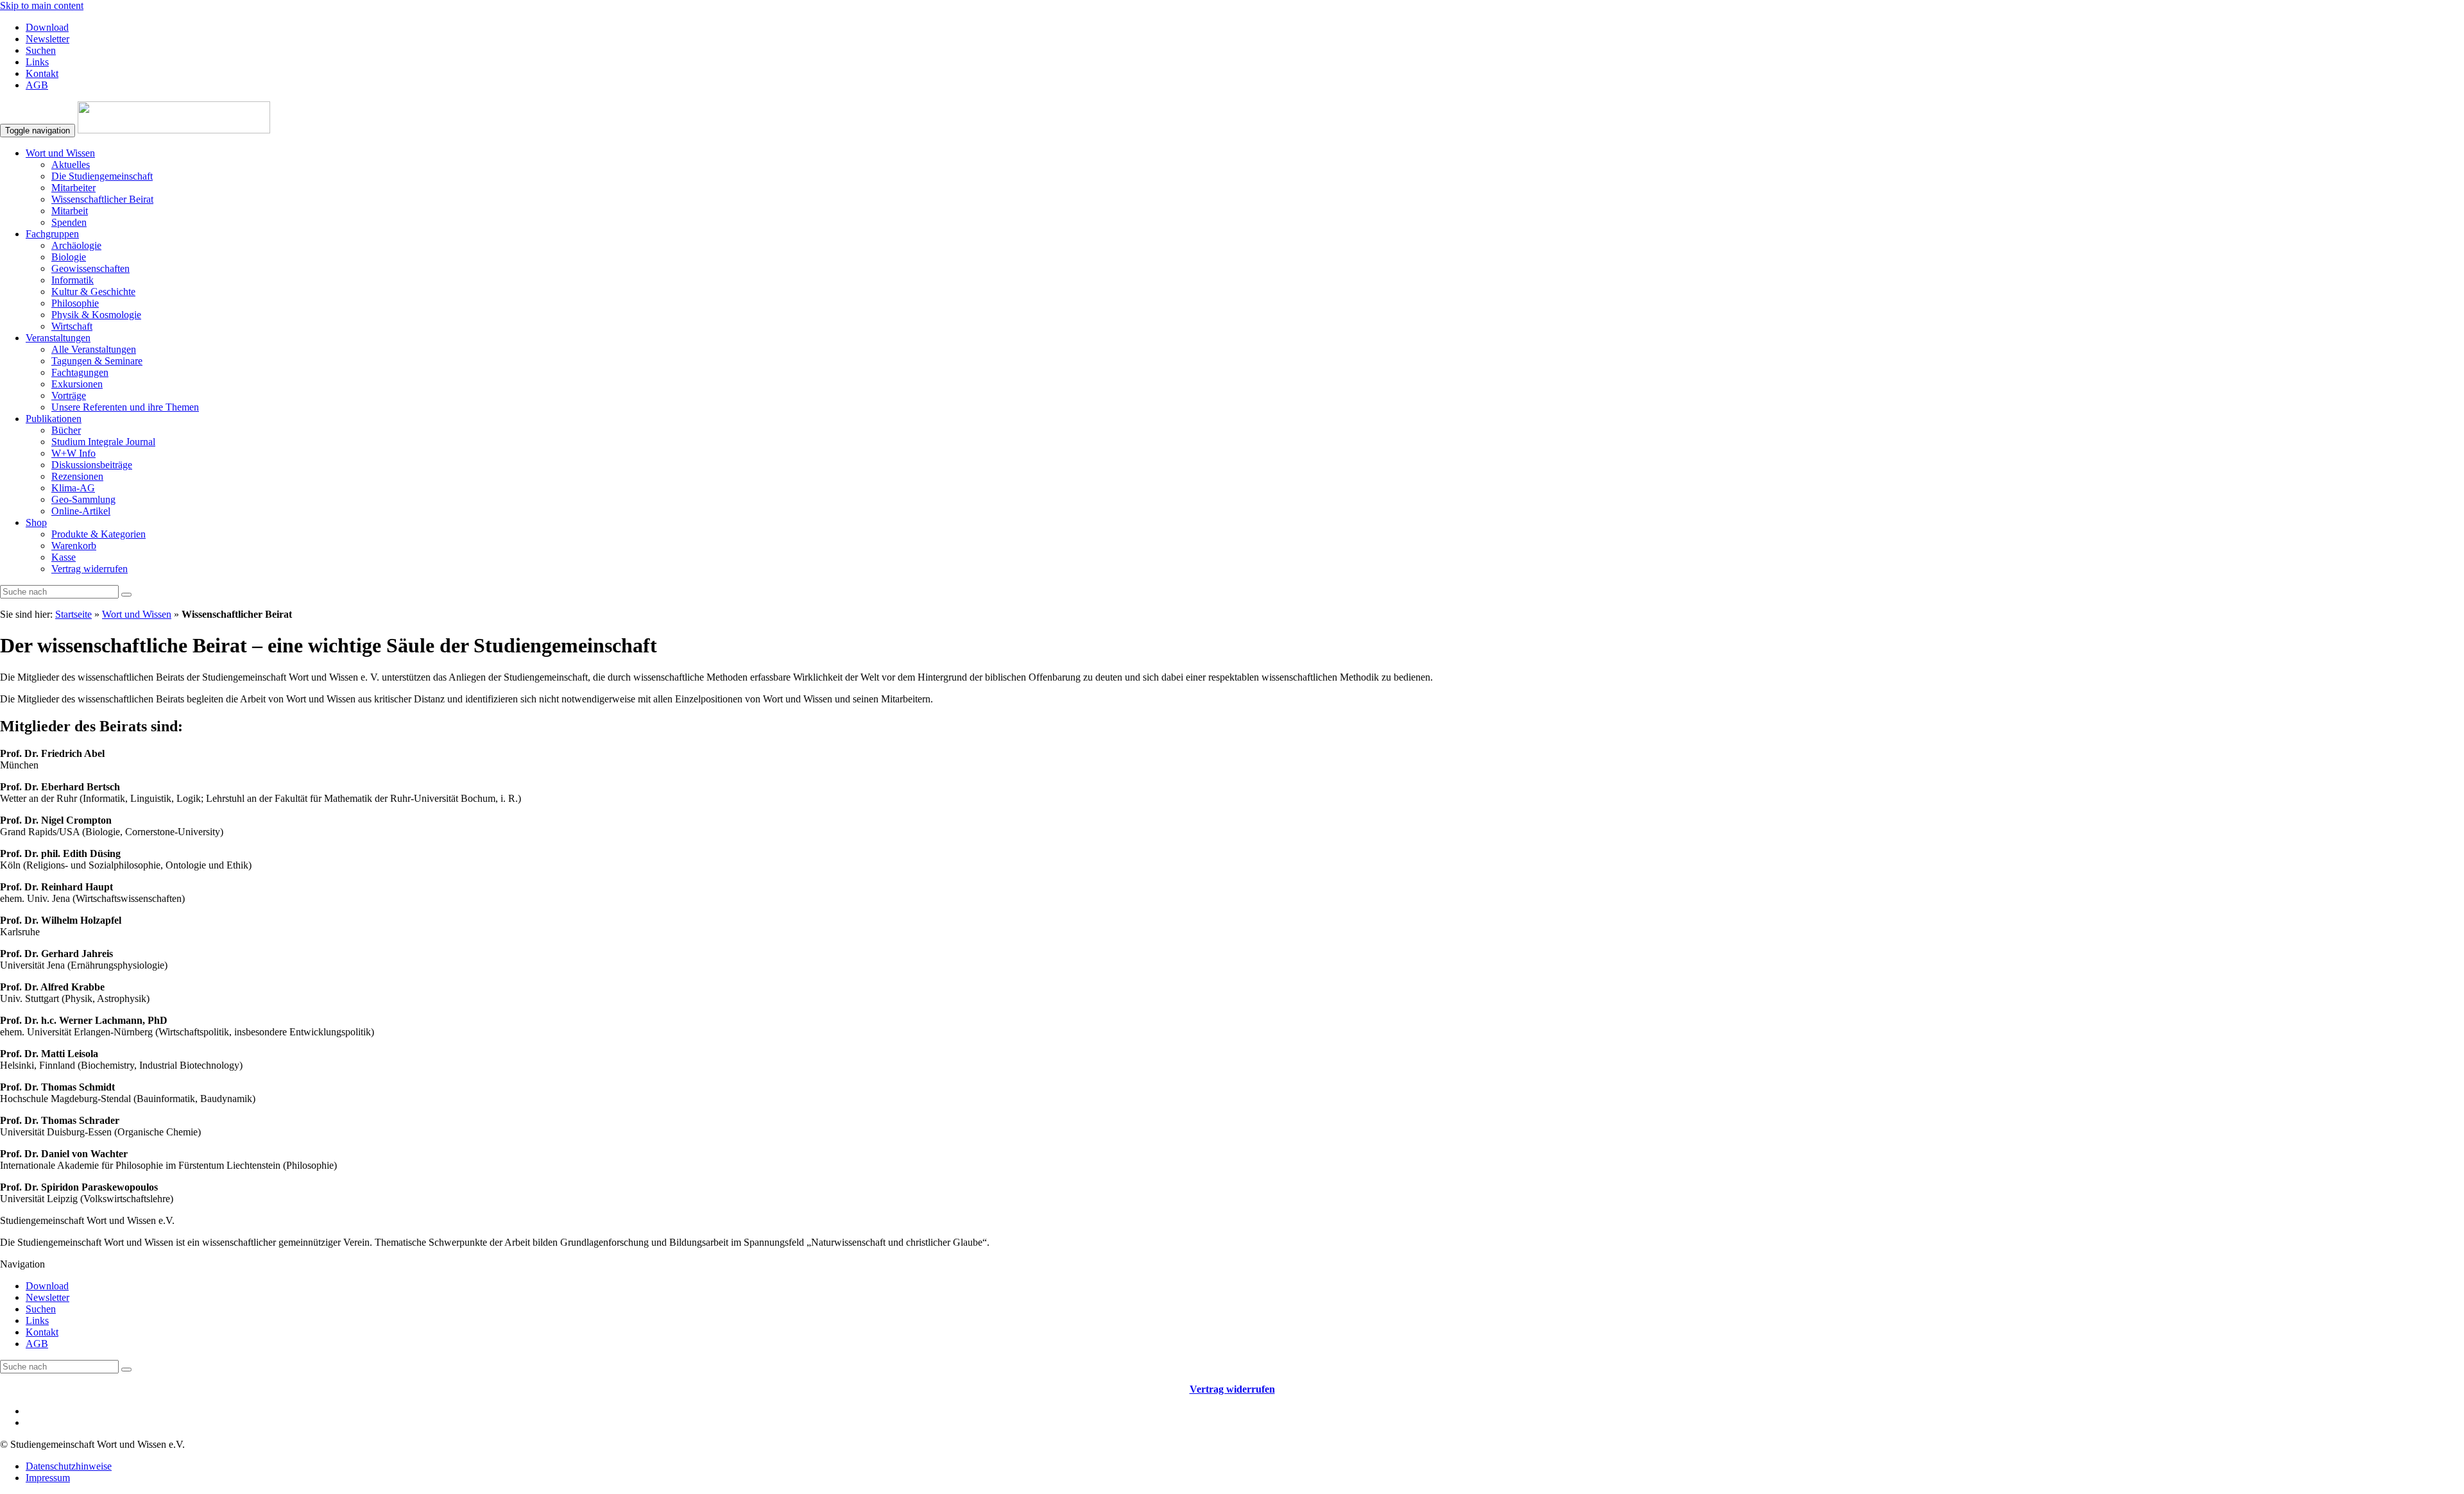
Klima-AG (73, 488)
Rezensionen (77, 476)
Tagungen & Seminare (97, 361)
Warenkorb (74, 546)
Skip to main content (42, 5)
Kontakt (42, 73)
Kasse (64, 557)
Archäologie (76, 245)
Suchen (41, 50)
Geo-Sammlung (83, 499)
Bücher (66, 430)
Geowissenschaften (90, 268)
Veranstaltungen (58, 338)
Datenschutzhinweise (69, 1466)
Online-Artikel (81, 511)
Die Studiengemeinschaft (102, 176)
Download (47, 27)
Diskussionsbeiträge (92, 465)
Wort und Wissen (60, 153)
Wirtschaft (72, 326)
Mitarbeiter (73, 188)
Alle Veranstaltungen (94, 349)
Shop (36, 522)
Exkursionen (77, 384)
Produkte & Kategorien (98, 534)
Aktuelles (71, 165)
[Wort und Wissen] (174, 130)
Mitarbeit (70, 211)
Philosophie (75, 303)
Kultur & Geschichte (93, 292)
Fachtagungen (80, 372)
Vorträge (69, 395)
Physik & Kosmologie (96, 315)
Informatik (73, 280)
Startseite (73, 614)
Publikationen (54, 419)
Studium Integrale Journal (103, 442)
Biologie (69, 257)
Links (37, 62)
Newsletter (47, 39)
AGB (37, 85)
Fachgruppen (52, 234)
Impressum (48, 1478)
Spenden (69, 222)
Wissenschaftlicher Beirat (102, 199)
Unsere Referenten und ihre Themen (125, 407)
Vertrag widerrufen (90, 569)
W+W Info (73, 453)
